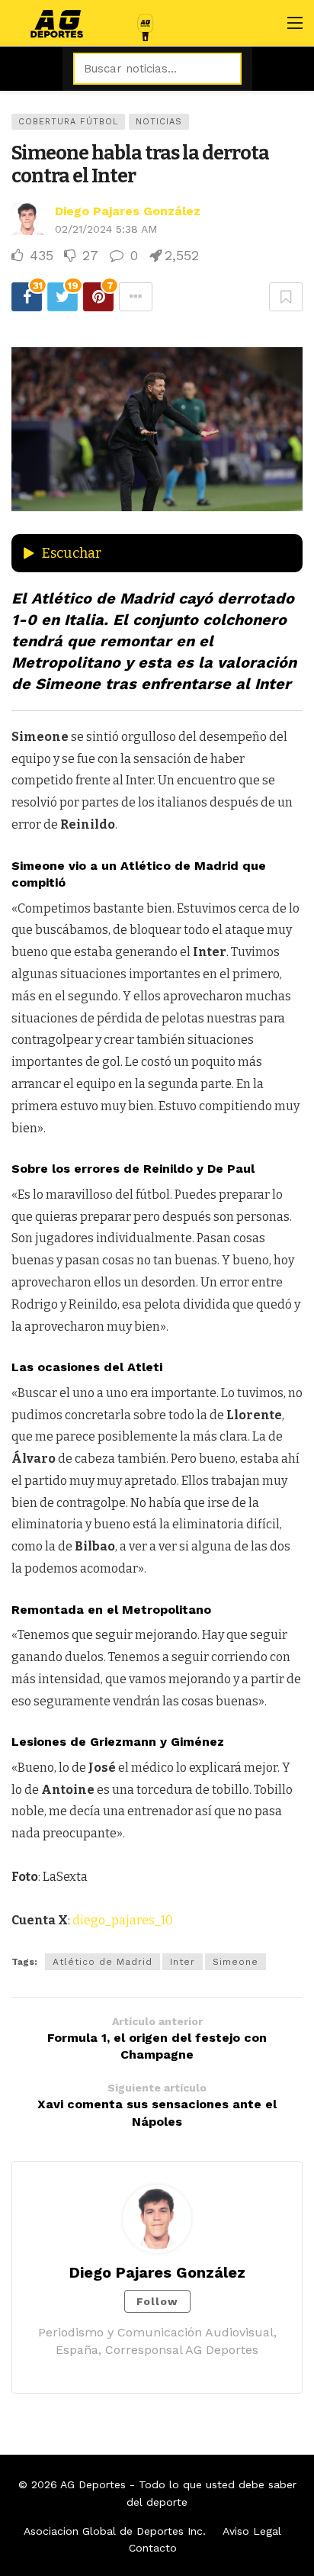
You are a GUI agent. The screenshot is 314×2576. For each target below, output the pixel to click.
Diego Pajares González (128, 211)
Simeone (235, 1962)
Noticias (159, 122)
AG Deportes (93, 2484)
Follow (157, 2301)
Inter (183, 1962)
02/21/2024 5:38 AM (106, 229)
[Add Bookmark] (286, 297)
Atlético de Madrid (103, 1962)
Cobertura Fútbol (68, 122)
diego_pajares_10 (123, 1920)
